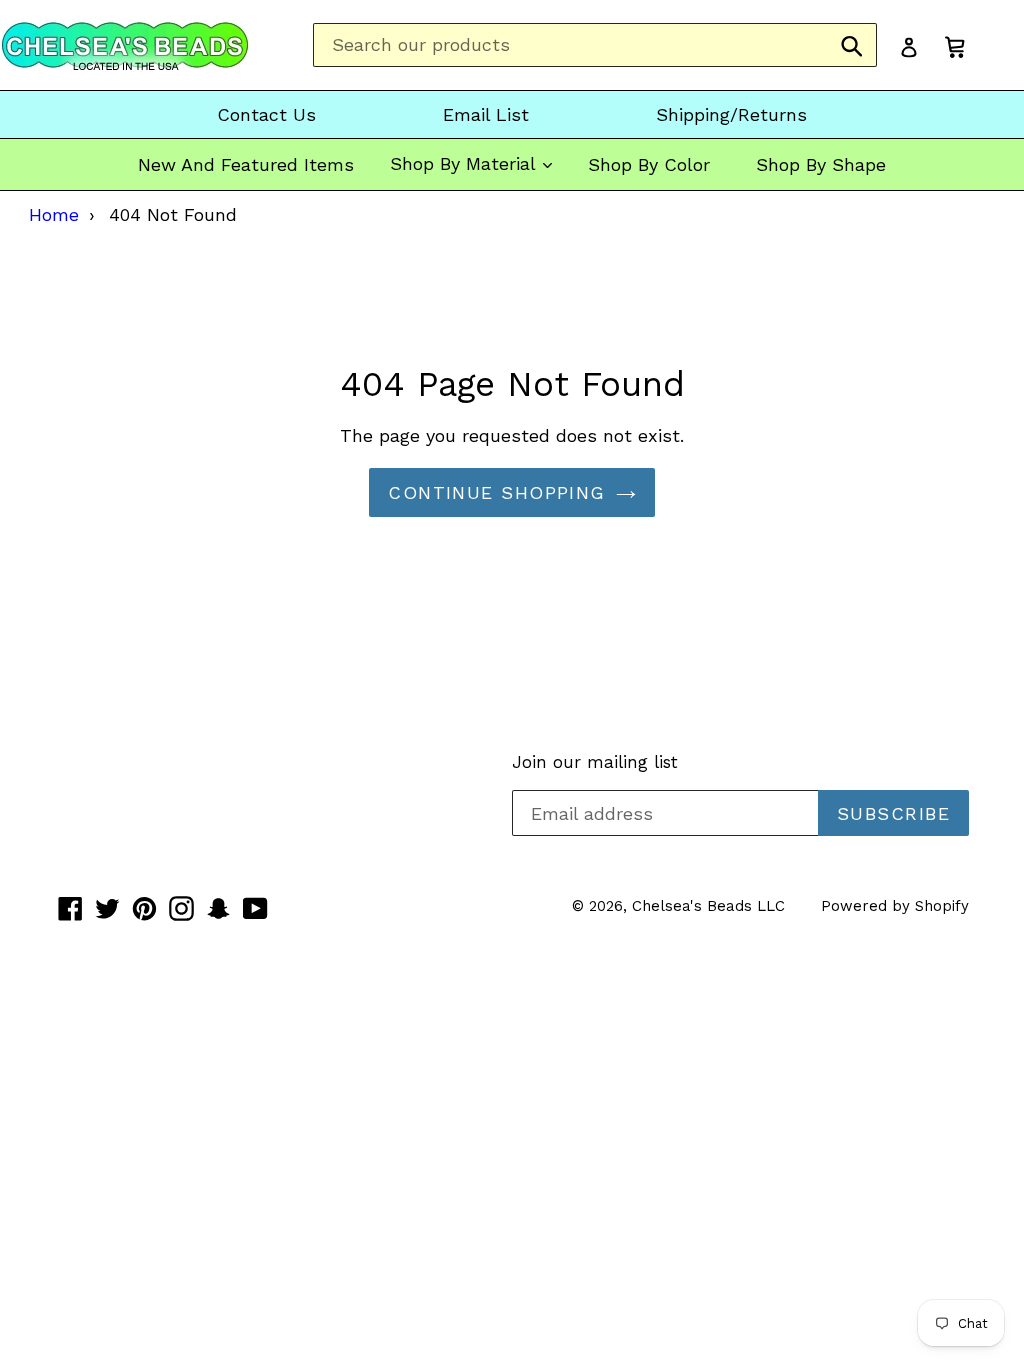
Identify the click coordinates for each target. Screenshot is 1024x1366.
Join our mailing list (595, 762)
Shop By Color (649, 164)
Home (54, 214)
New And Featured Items (246, 164)
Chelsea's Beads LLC (708, 906)
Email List (486, 114)
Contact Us (266, 114)
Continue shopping (496, 492)
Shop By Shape (821, 164)
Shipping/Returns (731, 114)
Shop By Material (465, 163)
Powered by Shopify (895, 906)
